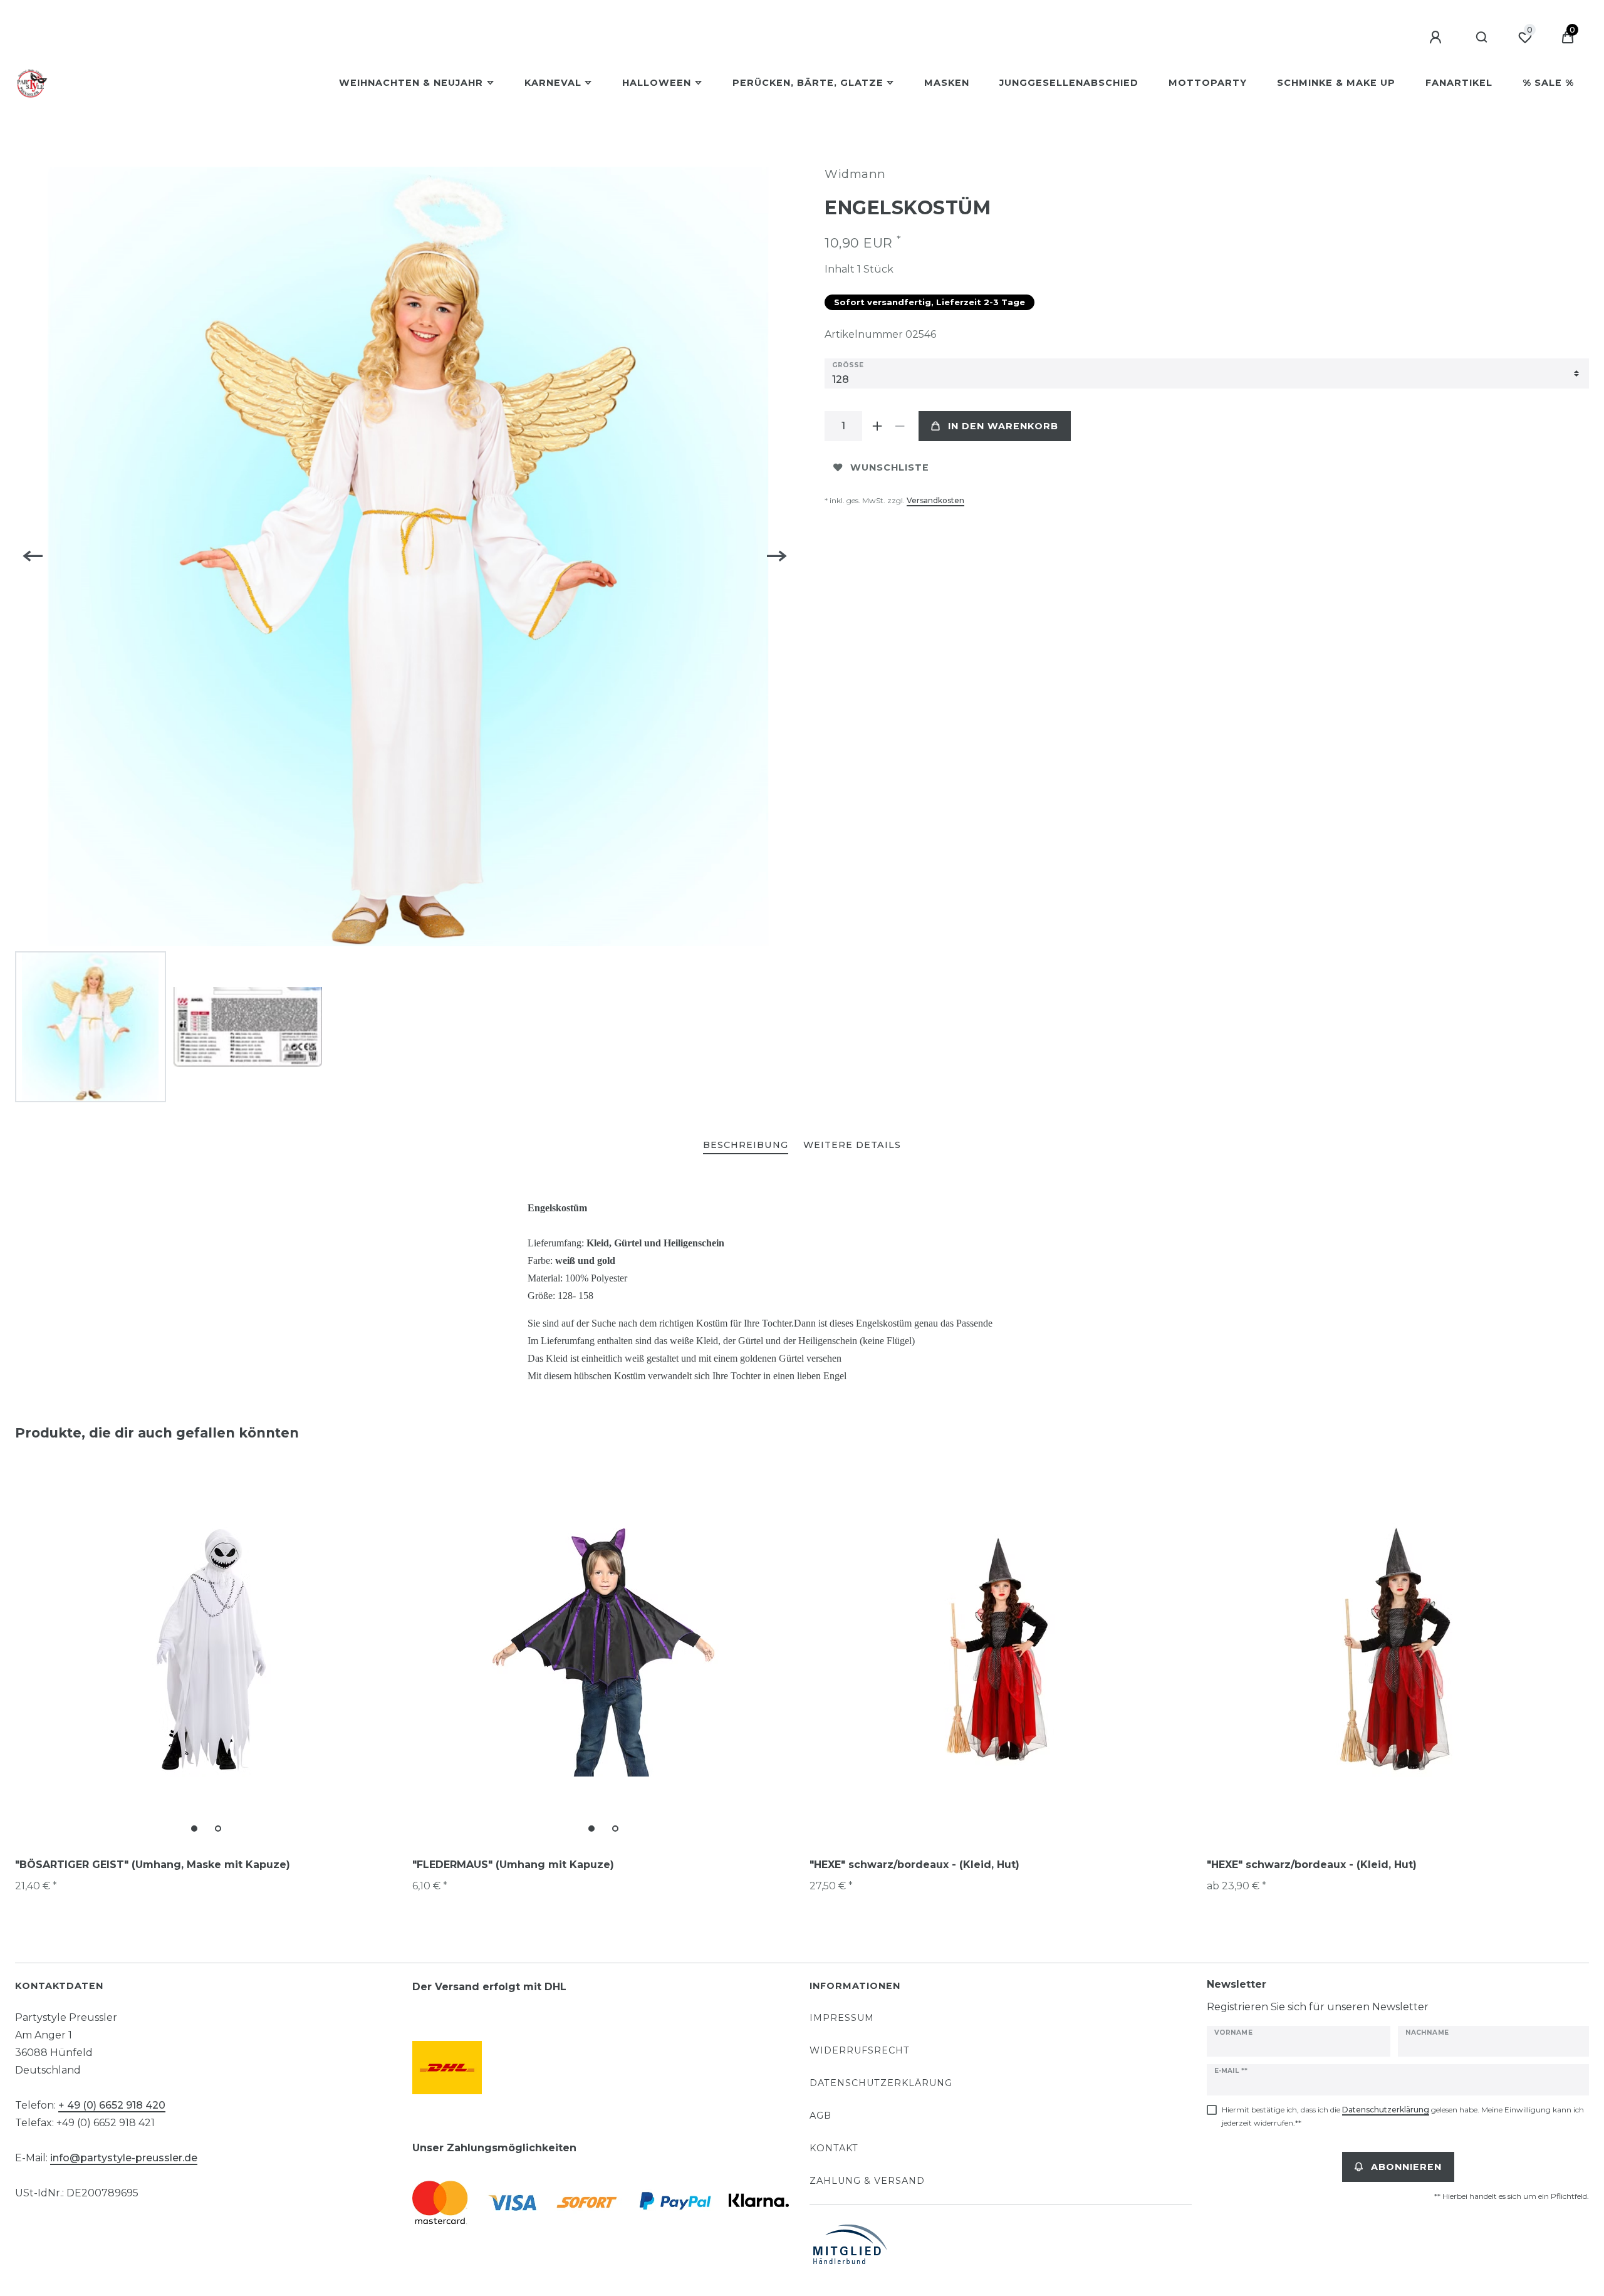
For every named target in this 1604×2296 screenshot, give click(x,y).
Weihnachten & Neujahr (411, 83)
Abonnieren (1406, 2167)
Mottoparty (1208, 83)
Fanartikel (1459, 83)
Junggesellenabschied (1069, 83)
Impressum (842, 2018)
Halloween (657, 83)
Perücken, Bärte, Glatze (808, 83)
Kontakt (834, 2148)
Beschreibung (746, 1145)
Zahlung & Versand (867, 2181)
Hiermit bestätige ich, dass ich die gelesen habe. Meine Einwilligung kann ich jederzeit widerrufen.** (1403, 2116)
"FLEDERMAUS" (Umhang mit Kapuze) (513, 1865)
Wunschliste (890, 467)
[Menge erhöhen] (877, 426)
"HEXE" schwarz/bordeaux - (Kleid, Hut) (914, 1865)
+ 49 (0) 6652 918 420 (112, 2105)
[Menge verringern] (900, 426)
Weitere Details (852, 1145)
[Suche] (1482, 38)
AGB (820, 2116)
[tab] (746, 1146)
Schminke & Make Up (1336, 83)
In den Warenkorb (1003, 426)
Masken (947, 83)
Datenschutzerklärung (881, 2083)
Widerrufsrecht (860, 2050)
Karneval (553, 83)
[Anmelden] (1437, 38)
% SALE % (1548, 83)
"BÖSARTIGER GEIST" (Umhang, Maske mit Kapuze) (153, 1865)
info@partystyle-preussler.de (124, 2158)
